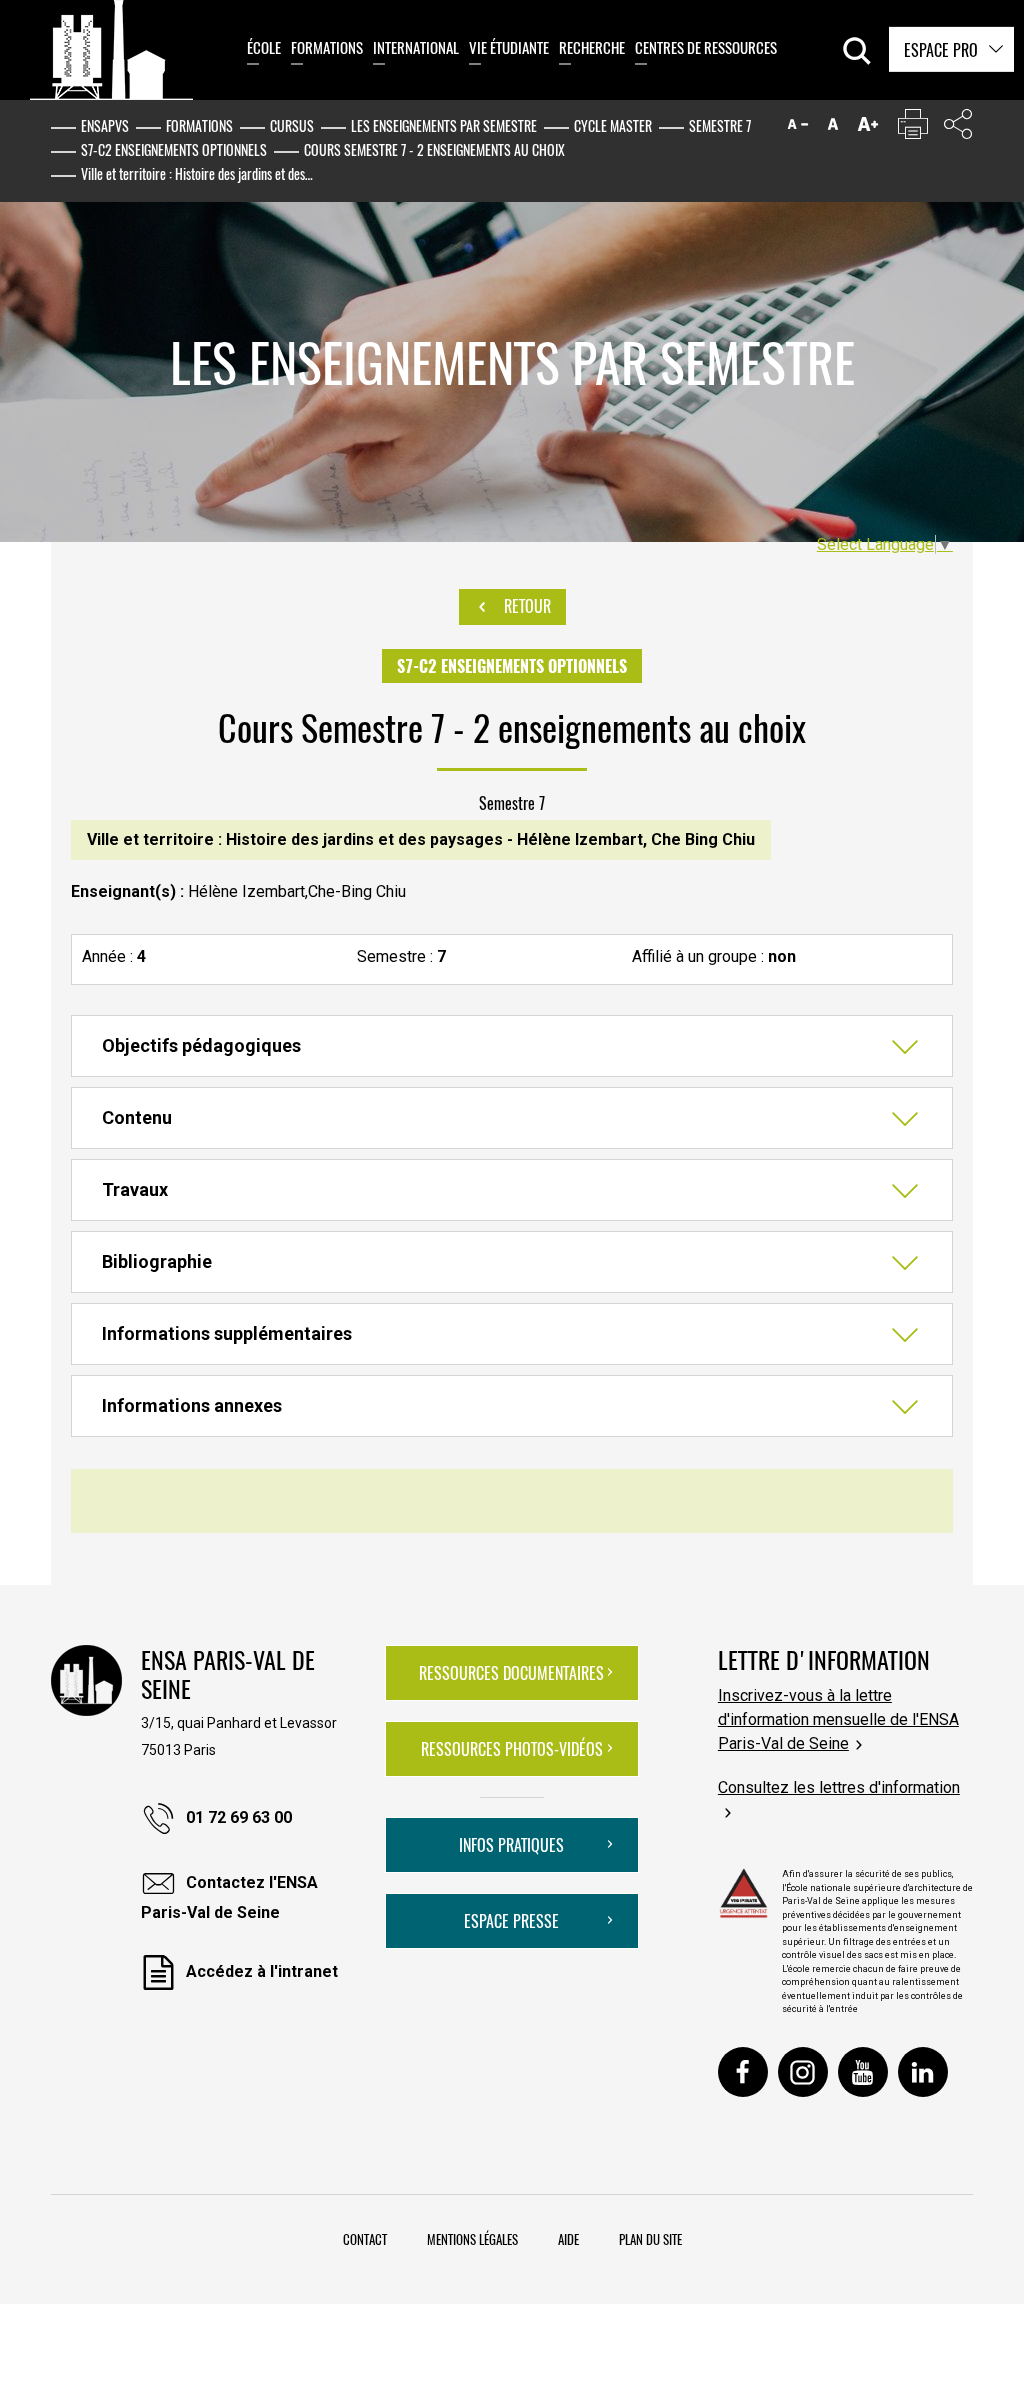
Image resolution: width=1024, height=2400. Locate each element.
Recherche (592, 47)
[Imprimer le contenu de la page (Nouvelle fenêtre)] (913, 128)
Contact (365, 2239)
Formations (327, 47)
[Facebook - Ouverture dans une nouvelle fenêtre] (743, 2072)
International (416, 47)
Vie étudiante (509, 47)
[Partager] (958, 128)
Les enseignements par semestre (444, 125)
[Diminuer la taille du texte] (798, 128)
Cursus (292, 125)
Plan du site (650, 2239)
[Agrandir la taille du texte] (868, 128)
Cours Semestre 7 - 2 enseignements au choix (434, 149)
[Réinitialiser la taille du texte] (833, 128)
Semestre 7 (720, 125)
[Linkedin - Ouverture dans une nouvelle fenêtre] (923, 2072)
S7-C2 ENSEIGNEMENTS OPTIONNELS (174, 149)
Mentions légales (472, 2239)
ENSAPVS (105, 125)
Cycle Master (613, 125)
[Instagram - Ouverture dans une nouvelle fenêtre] (803, 2072)
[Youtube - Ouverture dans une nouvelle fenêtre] (863, 2072)
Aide (568, 2239)
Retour (525, 606)
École (264, 47)
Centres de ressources (706, 47)
